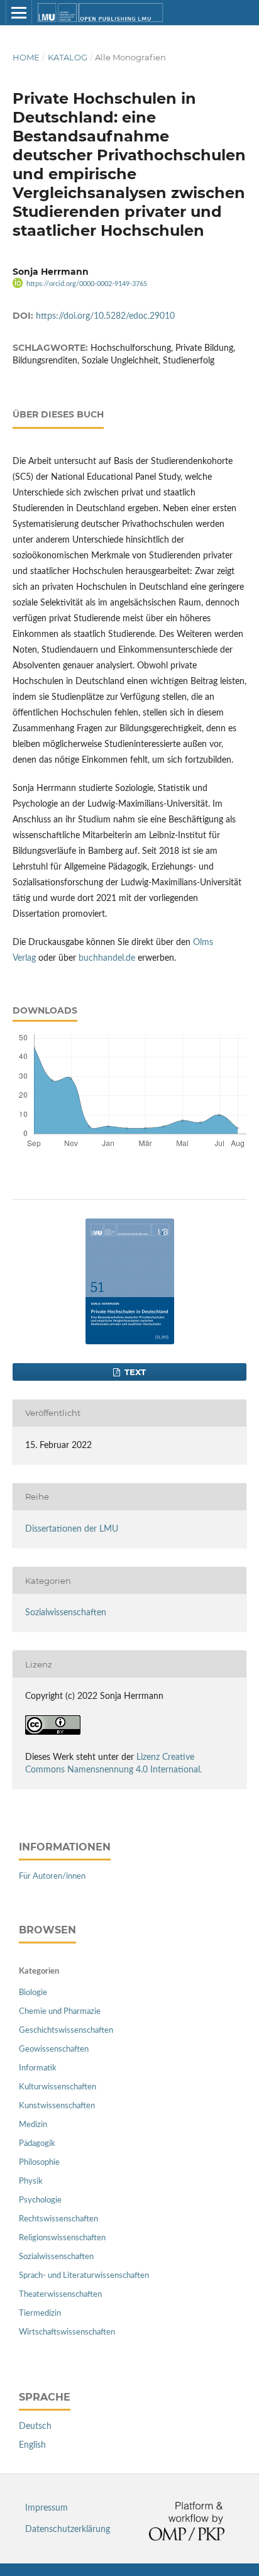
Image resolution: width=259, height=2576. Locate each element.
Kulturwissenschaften (58, 2087)
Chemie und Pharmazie (60, 2012)
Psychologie (40, 2200)
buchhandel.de (107, 958)
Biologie (33, 1993)
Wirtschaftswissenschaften (67, 2332)
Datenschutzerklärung (68, 2529)
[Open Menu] (19, 13)
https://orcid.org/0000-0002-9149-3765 (87, 284)
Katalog (68, 57)
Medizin (33, 2125)
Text (134, 1372)
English (32, 2445)
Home (26, 57)
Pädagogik (37, 2144)
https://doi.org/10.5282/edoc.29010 (105, 316)
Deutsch (35, 2426)
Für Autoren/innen (52, 1877)
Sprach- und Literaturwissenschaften (84, 2276)
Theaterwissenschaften (60, 2295)
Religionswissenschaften (62, 2238)
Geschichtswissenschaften (66, 2031)
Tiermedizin (40, 2313)
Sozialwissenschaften (66, 1613)
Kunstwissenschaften (57, 2106)
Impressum (47, 2508)
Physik (31, 2181)
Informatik (38, 2068)
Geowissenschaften (54, 2049)
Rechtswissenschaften (58, 2219)
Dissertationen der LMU (72, 1529)
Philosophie (39, 2163)
